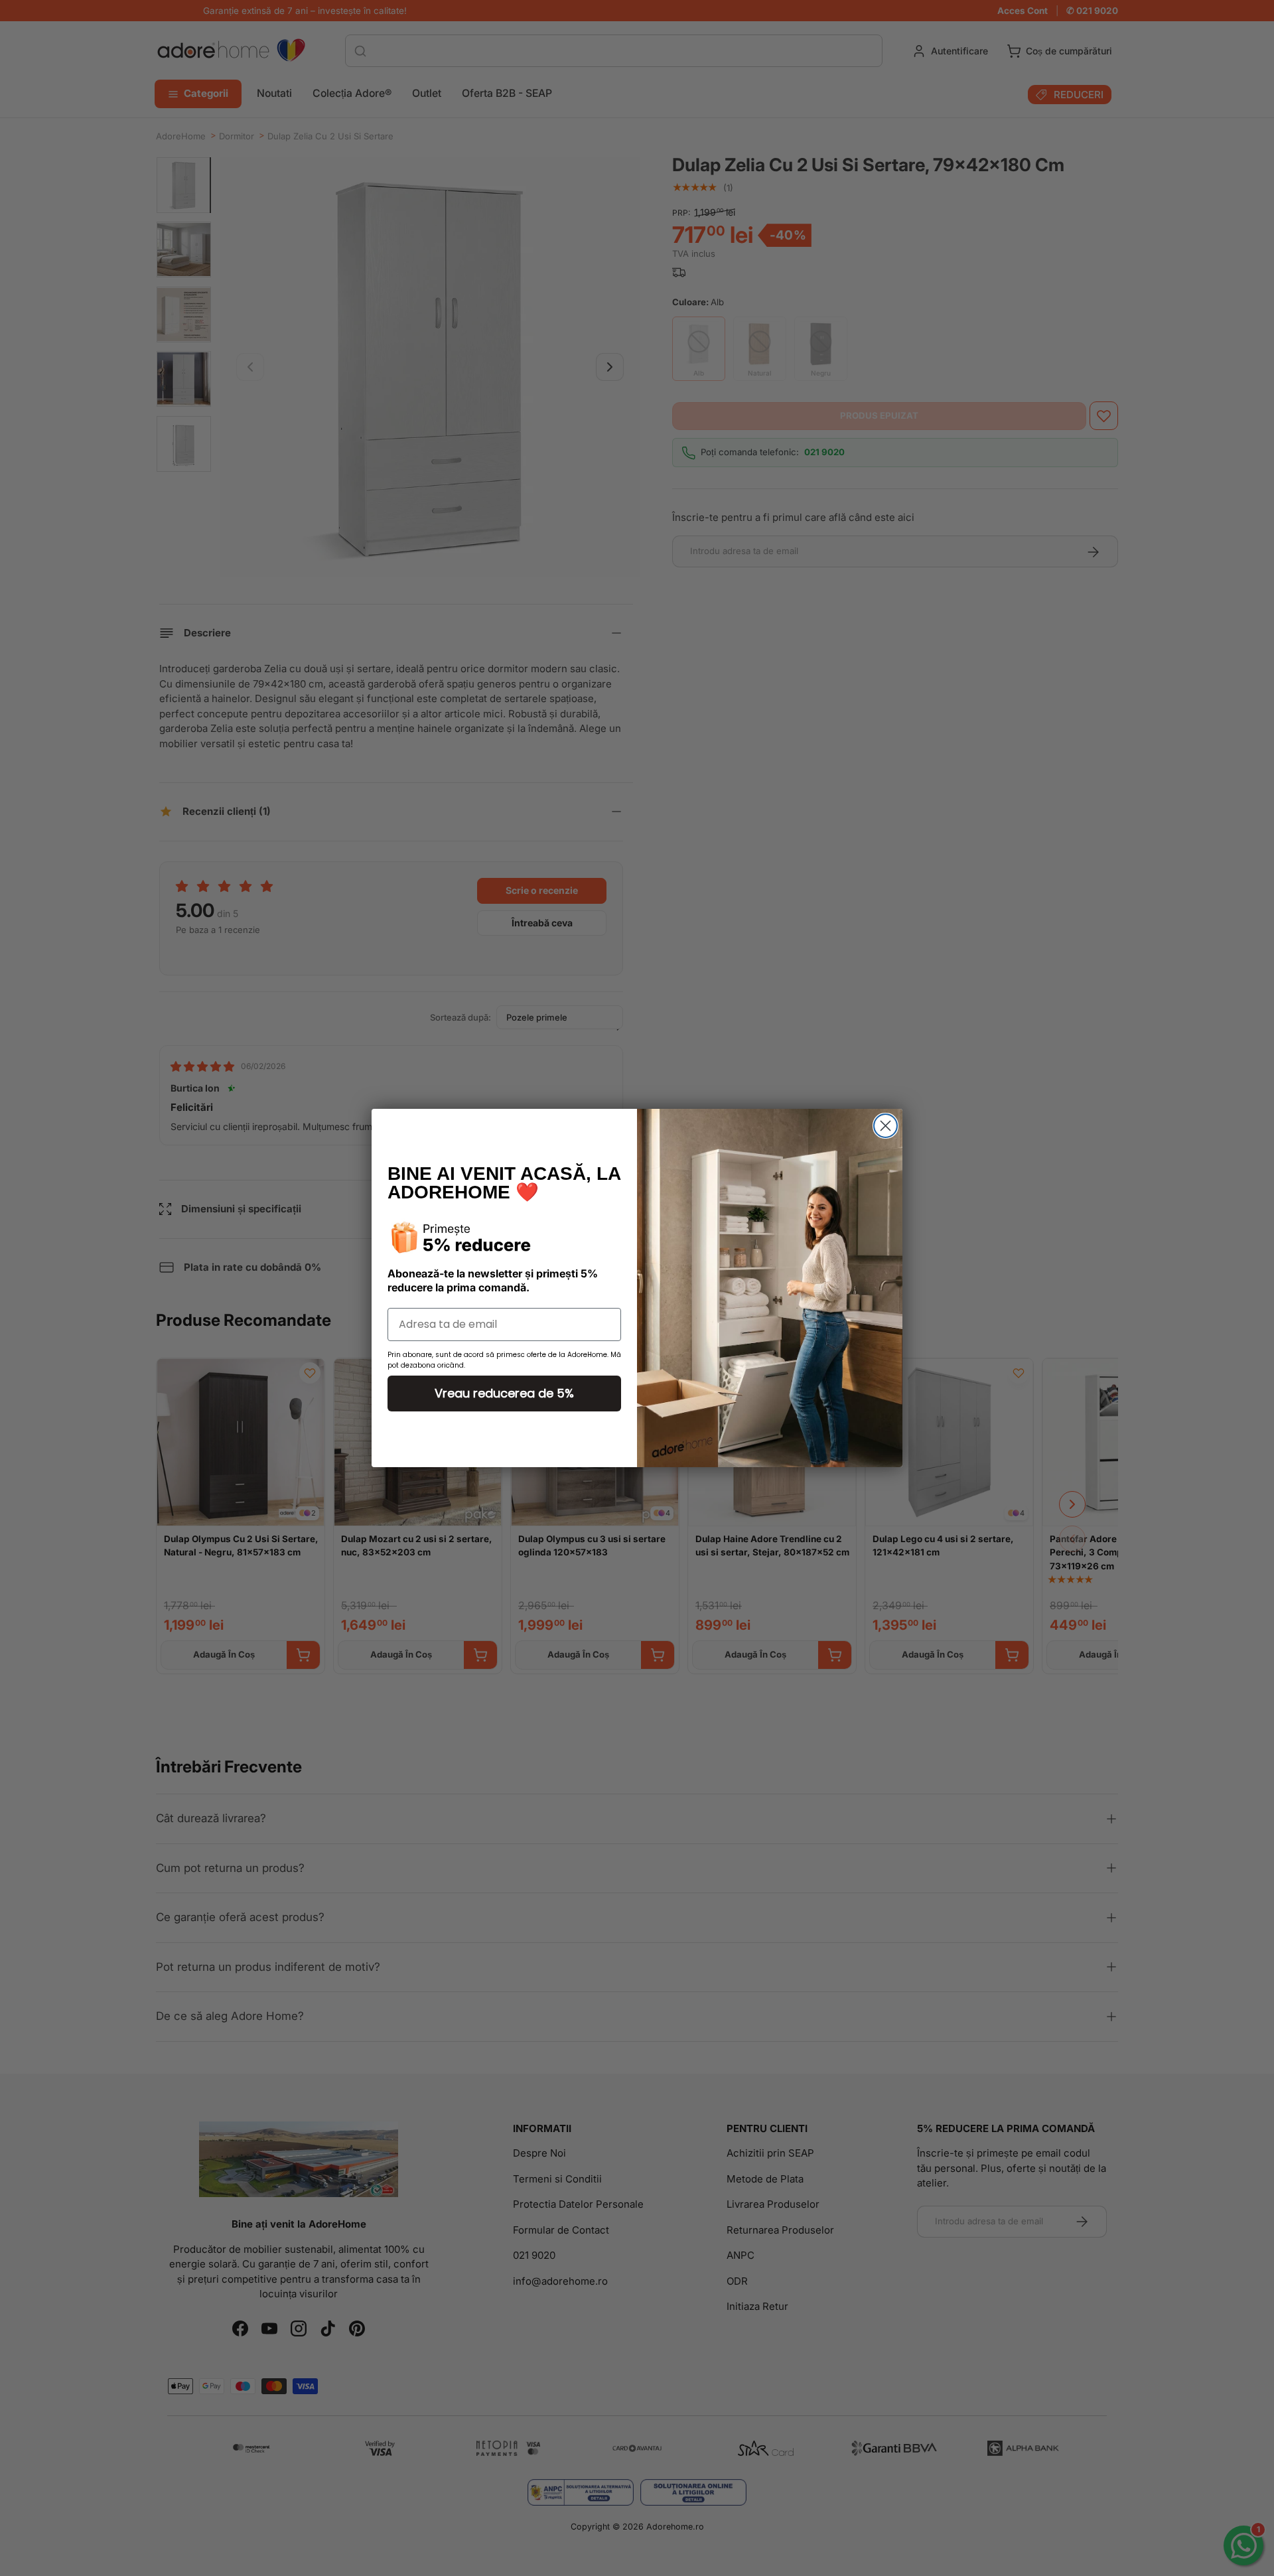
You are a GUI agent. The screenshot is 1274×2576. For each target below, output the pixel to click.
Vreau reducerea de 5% (504, 1393)
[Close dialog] (885, 1126)
